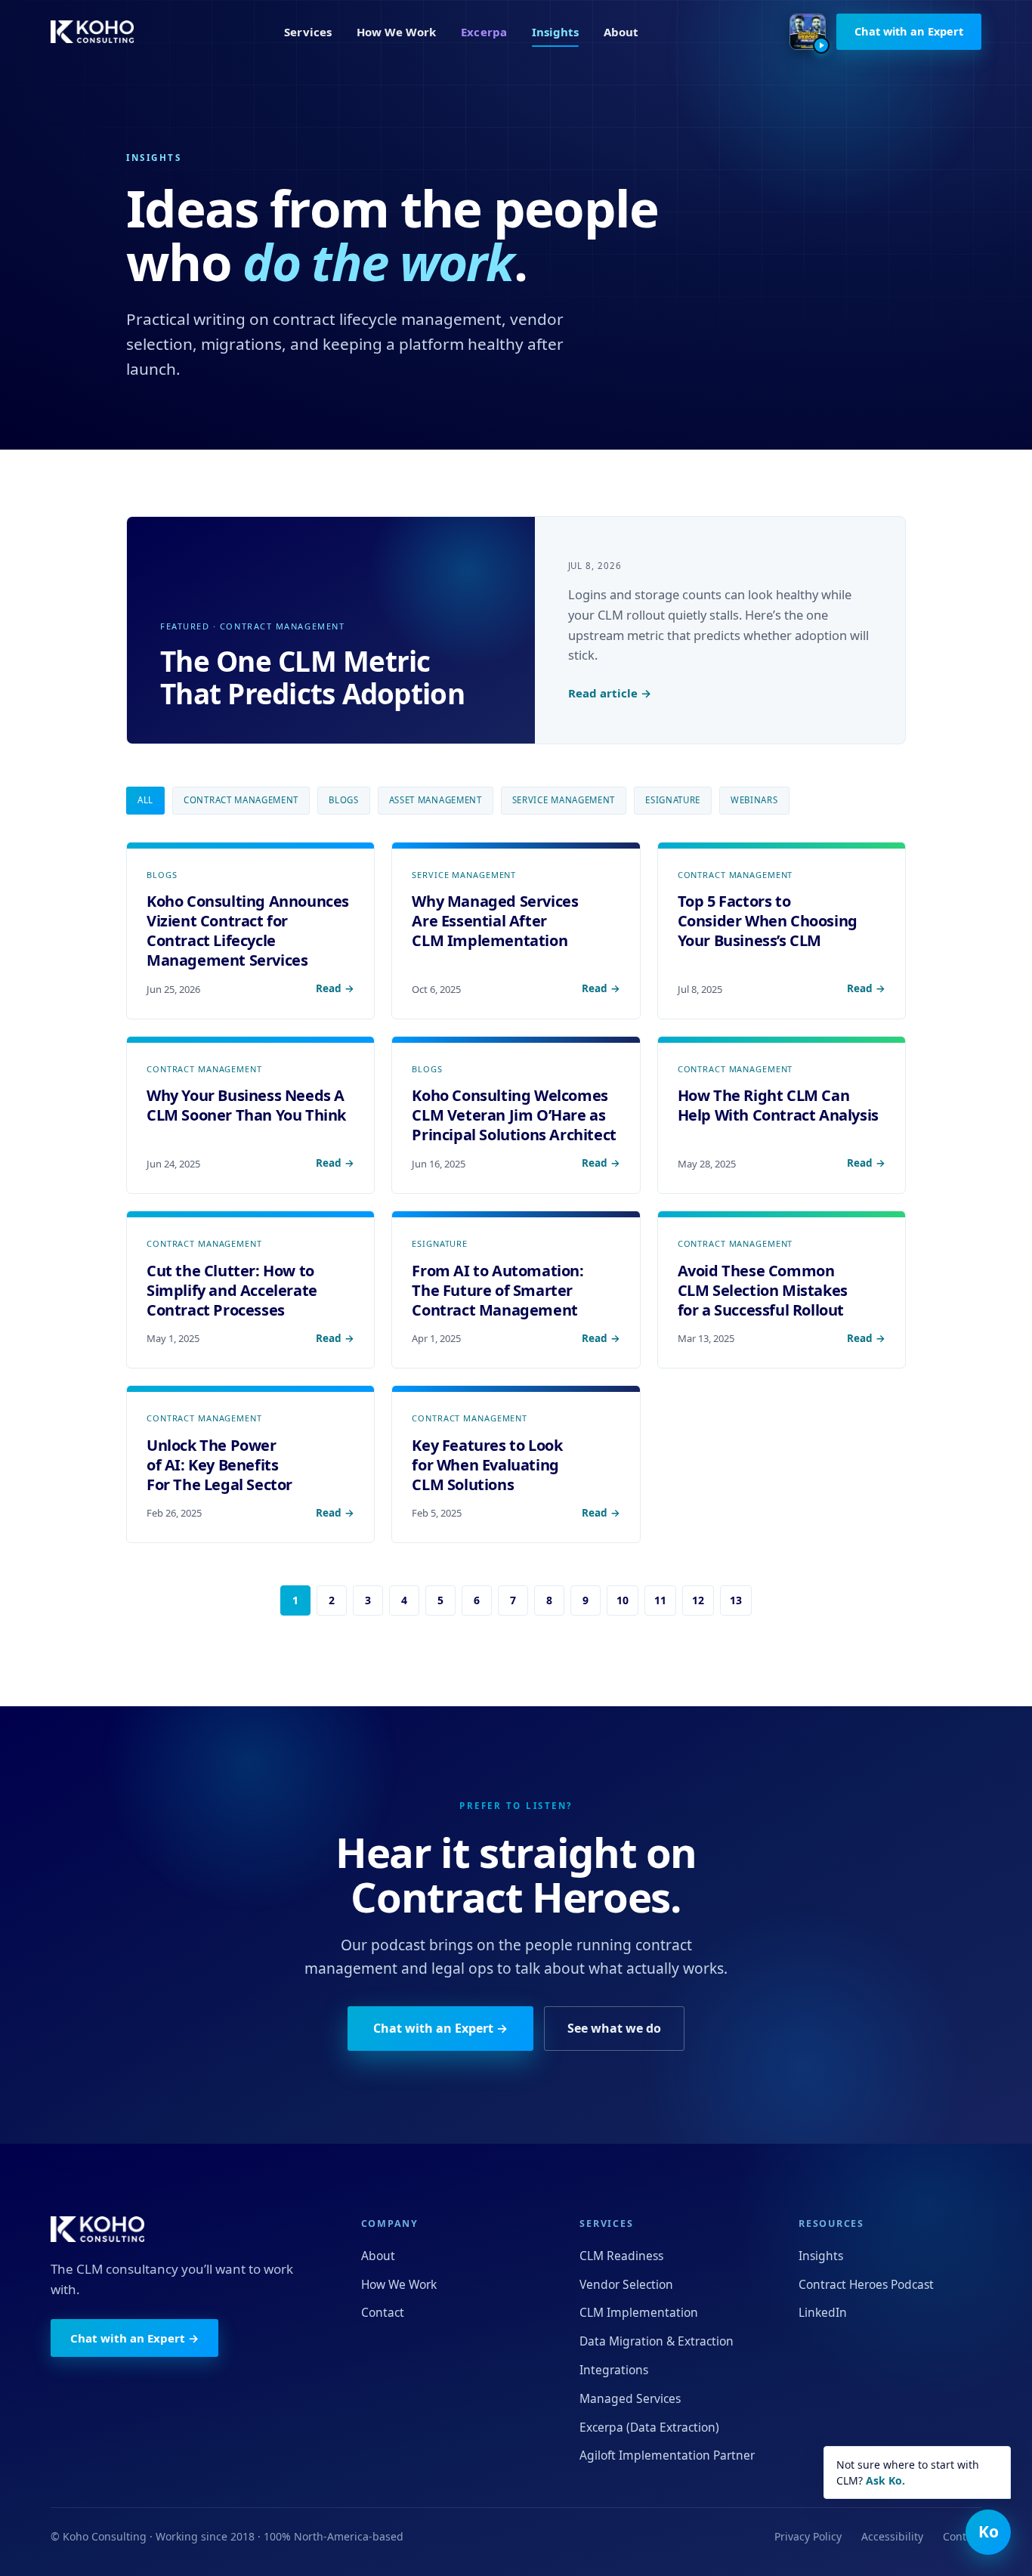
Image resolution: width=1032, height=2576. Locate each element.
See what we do (614, 2028)
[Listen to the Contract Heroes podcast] (808, 32)
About (621, 32)
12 (698, 1600)
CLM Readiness (621, 2256)
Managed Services (630, 2398)
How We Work (397, 32)
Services (308, 32)
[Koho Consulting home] (92, 32)
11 (660, 1600)
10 (623, 1600)
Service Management (564, 800)
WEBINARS (754, 800)
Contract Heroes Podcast (866, 2284)
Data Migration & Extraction (657, 2341)
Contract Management (241, 800)
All (145, 800)
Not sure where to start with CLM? (908, 2472)
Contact (383, 2312)
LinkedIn (823, 2312)
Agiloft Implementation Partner (667, 2455)
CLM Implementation (639, 2312)
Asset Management (436, 800)
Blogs (343, 800)
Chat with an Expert (909, 31)
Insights (556, 32)
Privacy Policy (808, 2536)
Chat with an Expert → (440, 2028)
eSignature (673, 800)
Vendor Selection (626, 2284)
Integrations (614, 2370)
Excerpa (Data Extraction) (649, 2427)
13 (736, 1600)
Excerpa (484, 32)
